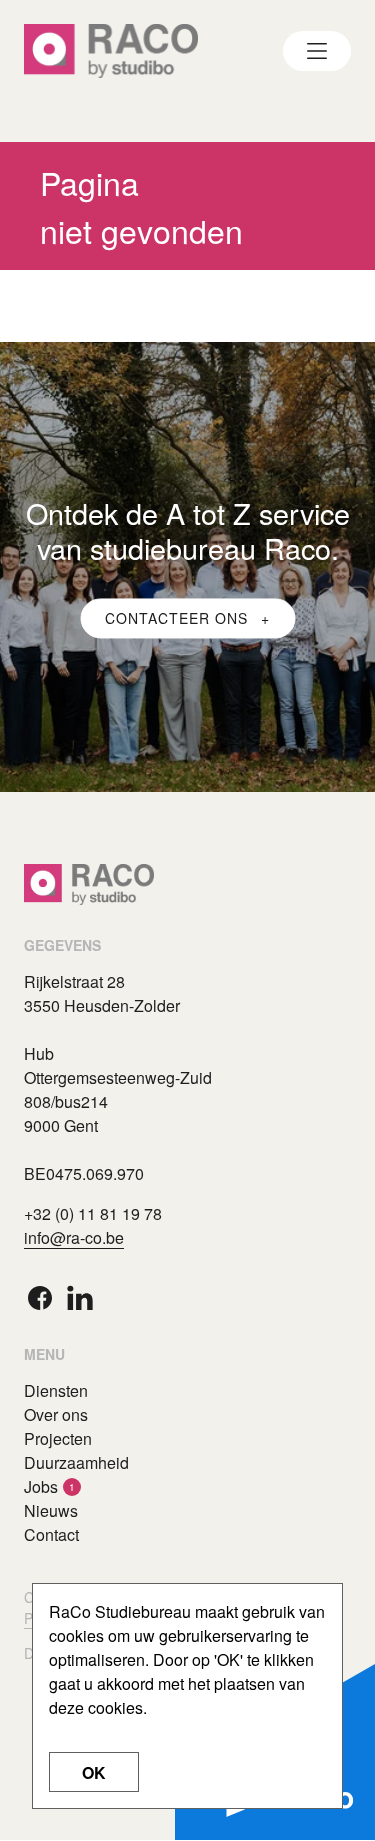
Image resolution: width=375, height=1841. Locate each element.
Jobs (41, 1486)
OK (94, 1772)
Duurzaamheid (76, 1462)
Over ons (56, 1414)
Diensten (56, 1390)
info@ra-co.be (74, 1237)
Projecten (58, 1438)
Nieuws (51, 1510)
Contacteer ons (179, 618)
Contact (51, 1534)
